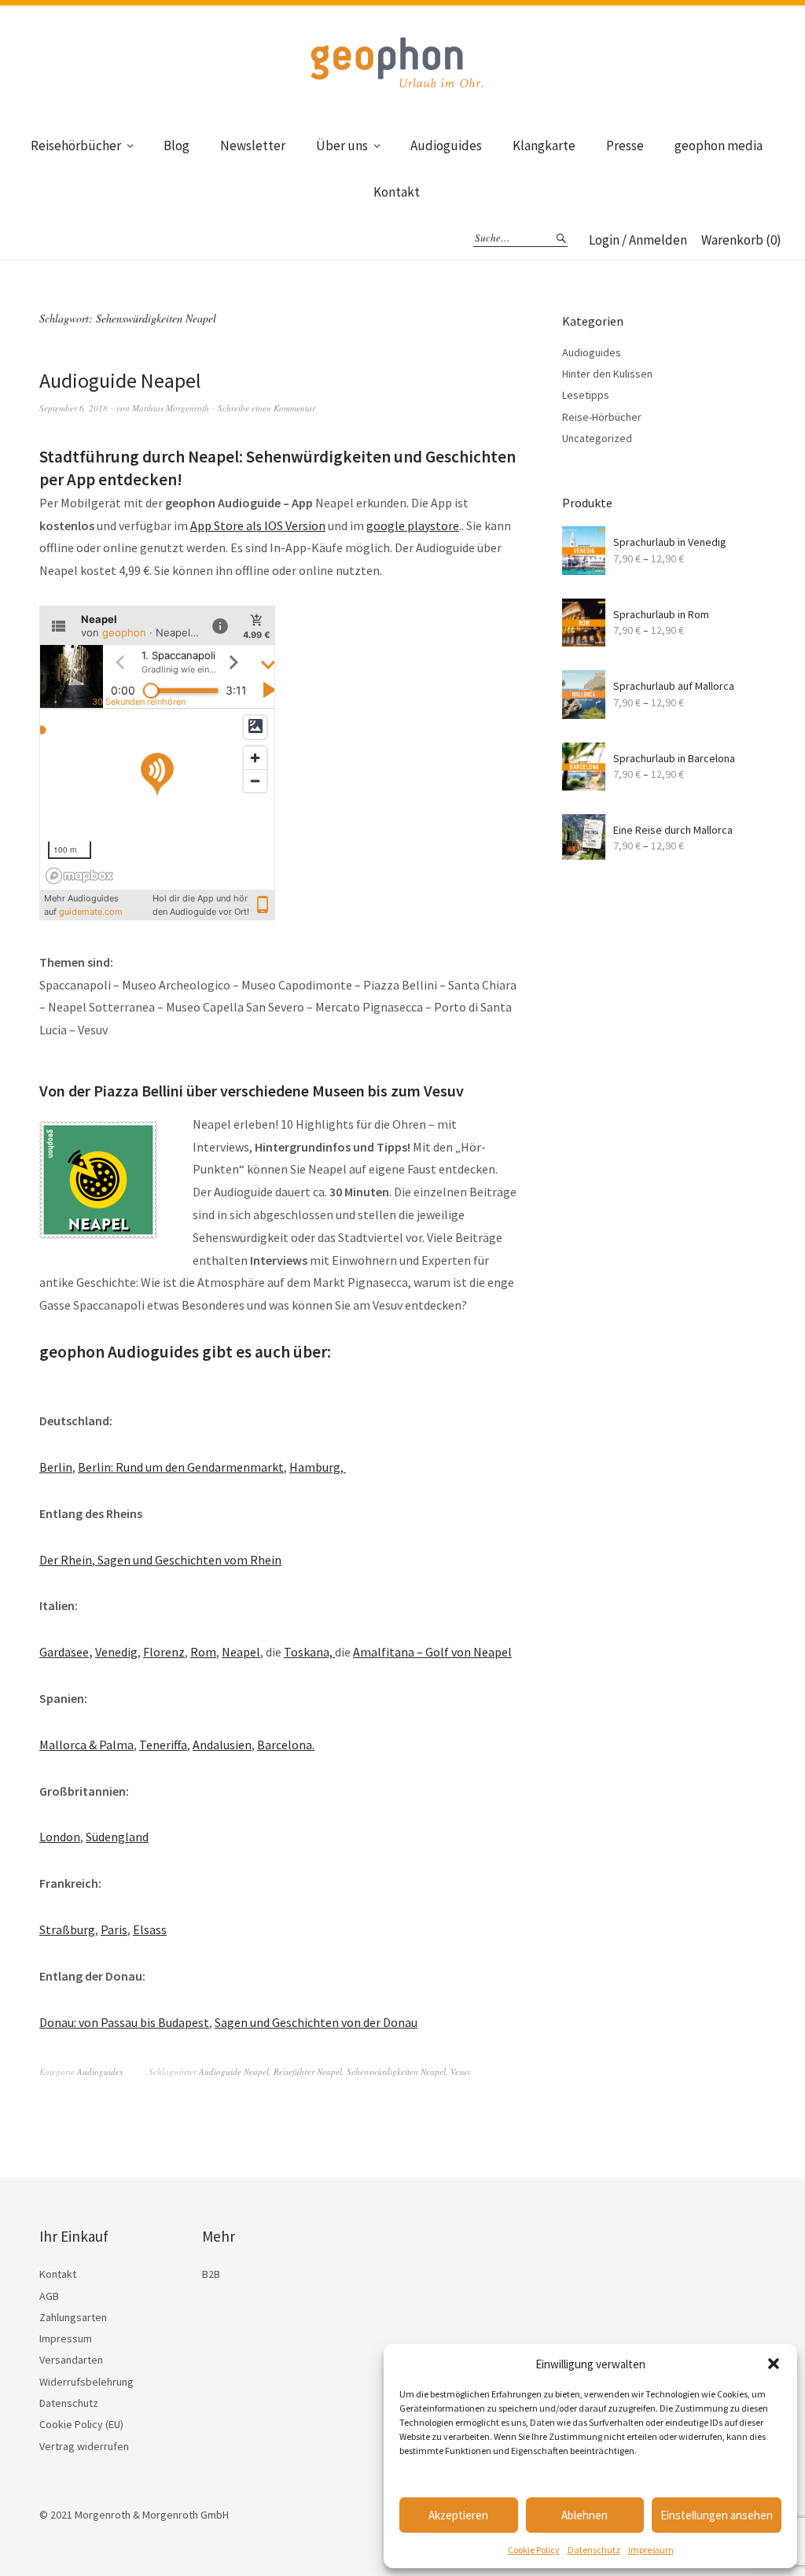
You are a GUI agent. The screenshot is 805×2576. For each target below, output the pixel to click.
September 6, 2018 (74, 408)
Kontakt (397, 192)
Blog (176, 146)
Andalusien (222, 1745)
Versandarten (71, 2360)
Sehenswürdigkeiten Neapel (396, 2071)
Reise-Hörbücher (602, 417)
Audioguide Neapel (120, 380)
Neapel (241, 1652)
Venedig (116, 1652)
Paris (114, 1929)
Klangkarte (544, 146)
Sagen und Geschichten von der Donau (316, 2022)
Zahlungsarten (73, 2317)
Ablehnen (584, 2515)
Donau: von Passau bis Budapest (124, 2022)
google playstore (413, 525)
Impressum (651, 2550)
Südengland (117, 1837)
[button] (774, 2364)
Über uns (342, 146)
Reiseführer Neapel (308, 2071)
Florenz (164, 1652)
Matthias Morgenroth (171, 408)
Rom (203, 1652)
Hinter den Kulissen (607, 374)
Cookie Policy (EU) (81, 2424)
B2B (211, 2274)
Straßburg (67, 1929)
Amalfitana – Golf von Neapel (432, 1652)
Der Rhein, (68, 1560)
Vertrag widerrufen (84, 2446)
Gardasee (64, 1652)
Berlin (56, 1467)
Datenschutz (594, 2550)
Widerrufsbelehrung (86, 2382)
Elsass (150, 1929)
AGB (49, 2296)
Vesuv (461, 2071)
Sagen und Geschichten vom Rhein (189, 1560)
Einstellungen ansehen (717, 2515)
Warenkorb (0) (741, 240)
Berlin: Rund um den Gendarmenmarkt (181, 1467)
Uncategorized (597, 438)
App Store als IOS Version (258, 525)
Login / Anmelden (638, 240)
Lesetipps (586, 395)
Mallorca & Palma (86, 1745)
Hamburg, (318, 1467)
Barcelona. (286, 1745)
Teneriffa (163, 1745)
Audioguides (446, 146)
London (60, 1837)
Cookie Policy (534, 2550)
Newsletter (253, 146)
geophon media (719, 146)
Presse (625, 146)
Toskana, (309, 1652)
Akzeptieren (458, 2515)
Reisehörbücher (76, 146)
